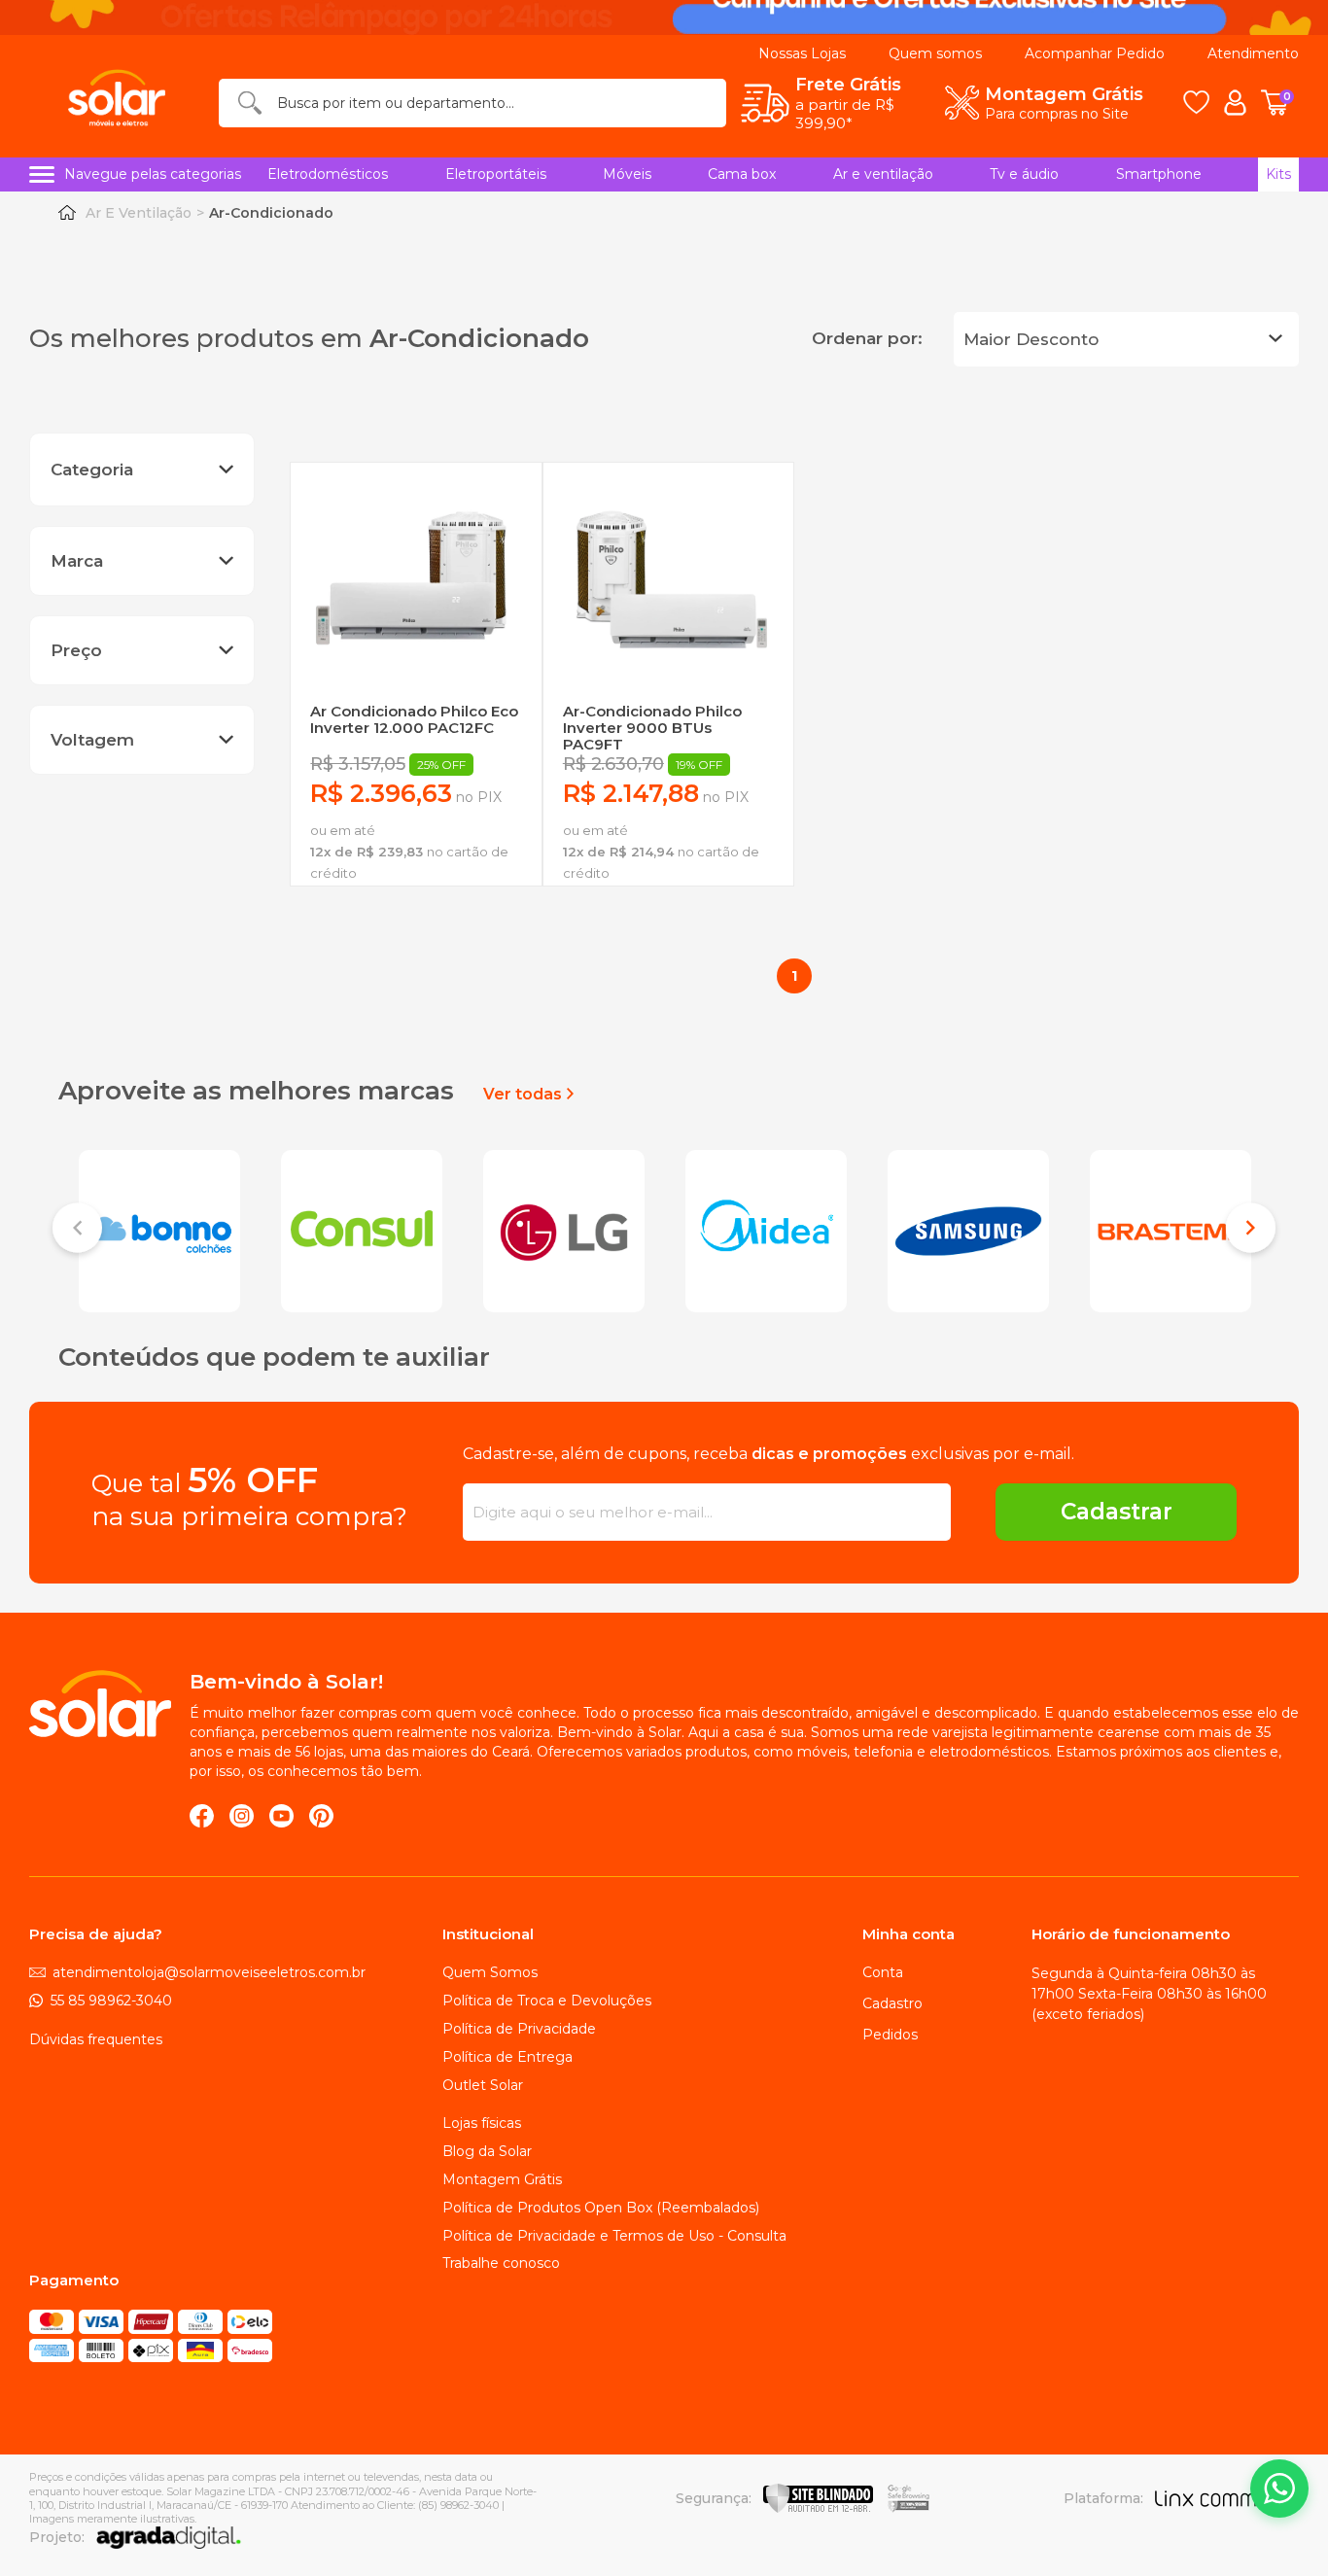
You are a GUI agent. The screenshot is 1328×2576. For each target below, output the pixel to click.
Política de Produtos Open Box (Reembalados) (601, 2208)
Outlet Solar (483, 2085)
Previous (77, 1231)
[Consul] (362, 1230)
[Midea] (766, 1230)
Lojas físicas (482, 2123)
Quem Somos (490, 1972)
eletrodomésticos (328, 174)
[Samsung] (968, 1230)
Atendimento (1253, 53)
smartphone (1159, 174)
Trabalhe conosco (501, 2263)
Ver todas (523, 1094)
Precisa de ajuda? (96, 1934)
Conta (883, 1972)
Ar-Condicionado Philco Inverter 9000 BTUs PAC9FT (652, 728)
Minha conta (909, 1934)
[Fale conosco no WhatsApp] (1279, 2489)
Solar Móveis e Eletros (100, 1704)
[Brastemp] (1171, 1230)
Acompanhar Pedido (1095, 53)
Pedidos (890, 2035)
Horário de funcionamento (1131, 1934)
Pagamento (74, 2280)
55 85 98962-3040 (111, 2001)
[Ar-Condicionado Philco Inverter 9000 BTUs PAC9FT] (668, 588)
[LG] (564, 1230)
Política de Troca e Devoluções (547, 2001)
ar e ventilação (883, 174)
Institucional (488, 1934)
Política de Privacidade (519, 2029)
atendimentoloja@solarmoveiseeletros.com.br (209, 1972)
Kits (1278, 174)
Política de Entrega (507, 2057)
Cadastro (892, 2003)
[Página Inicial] (67, 212)
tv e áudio (1024, 174)
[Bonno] (159, 1230)
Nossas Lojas (802, 53)
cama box (742, 174)
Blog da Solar (487, 2151)
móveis (627, 174)
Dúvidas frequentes (96, 2039)
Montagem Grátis (502, 2179)
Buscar (250, 102)
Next (1251, 1231)
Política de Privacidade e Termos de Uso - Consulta (614, 2236)
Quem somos (935, 53)
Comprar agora (416, 912)
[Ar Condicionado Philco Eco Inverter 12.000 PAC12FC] (416, 588)
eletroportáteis (496, 174)
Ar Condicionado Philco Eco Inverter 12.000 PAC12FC (414, 720)
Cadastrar (1117, 1512)
